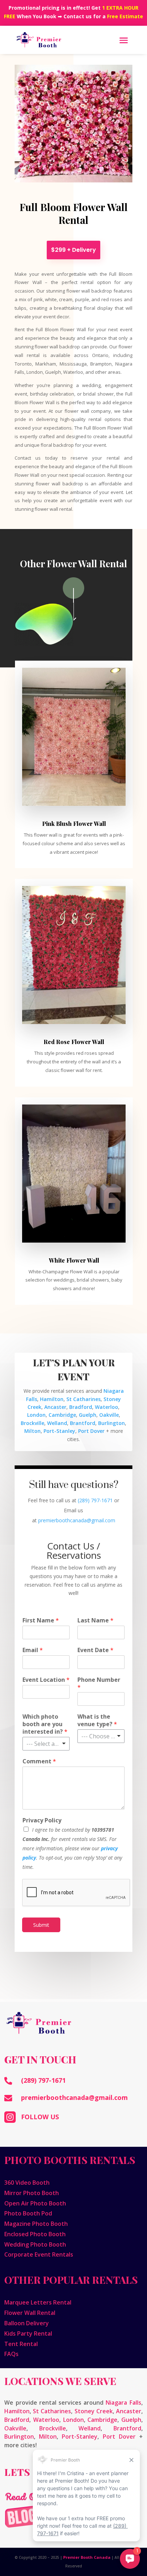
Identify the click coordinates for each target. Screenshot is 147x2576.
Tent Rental (21, 2344)
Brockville (32, 1423)
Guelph (88, 1415)
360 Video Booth (27, 2183)
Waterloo (107, 1407)
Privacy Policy (42, 1820)
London (36, 1415)
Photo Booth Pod (28, 2213)
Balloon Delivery (27, 2323)
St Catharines (83, 1399)
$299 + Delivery (73, 250)
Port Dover (91, 1431)
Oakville (109, 1415)
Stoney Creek (94, 2411)
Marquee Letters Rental (38, 2302)
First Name (41, 1620)
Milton (32, 1431)
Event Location (46, 1680)
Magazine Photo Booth (36, 2224)
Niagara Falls (123, 2403)
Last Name (95, 1620)
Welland (57, 1423)
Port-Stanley (59, 1431)
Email (33, 1650)
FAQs (11, 2354)
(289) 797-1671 (95, 1500)
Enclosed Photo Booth (35, 2234)
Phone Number (99, 1684)
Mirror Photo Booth (32, 2193)
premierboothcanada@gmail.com (74, 2097)
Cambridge (62, 1415)
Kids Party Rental (28, 2333)
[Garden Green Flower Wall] (74, 1241)
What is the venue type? (97, 1720)
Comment (39, 1761)
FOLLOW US (40, 2117)
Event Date (95, 1650)
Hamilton (52, 1399)
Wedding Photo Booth (35, 2244)
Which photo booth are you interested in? (45, 1724)
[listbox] (46, 1744)
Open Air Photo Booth (35, 2203)
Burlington (111, 1423)
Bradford (81, 1407)
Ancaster (55, 1407)
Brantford (83, 1423)
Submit (41, 1925)
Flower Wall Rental (30, 2313)
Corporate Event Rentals (39, 2254)
